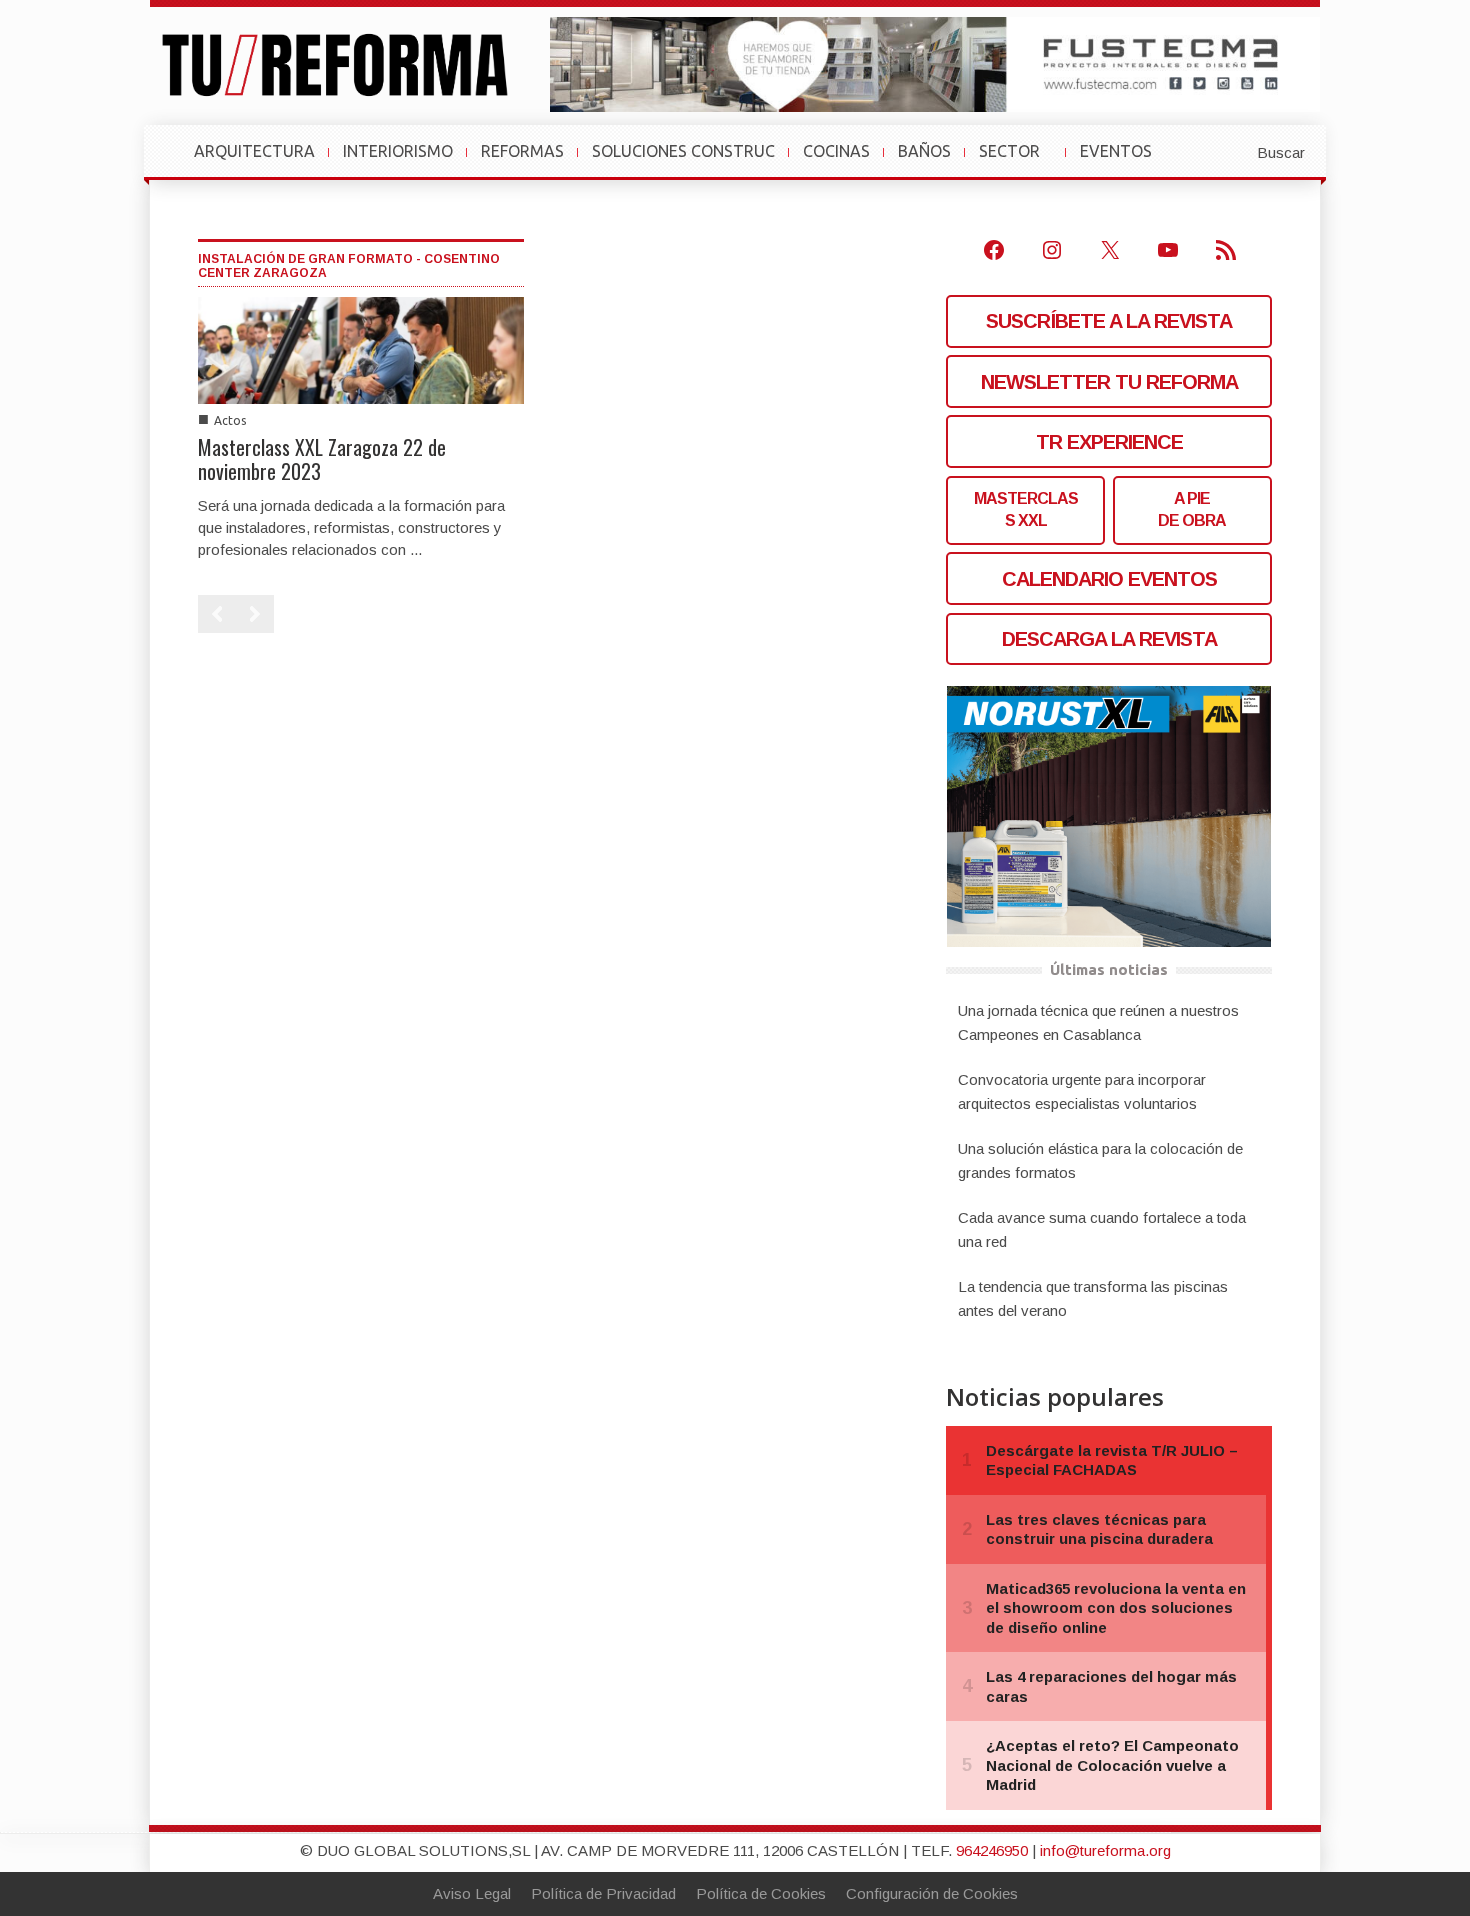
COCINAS (836, 151)
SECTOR (1017, 161)
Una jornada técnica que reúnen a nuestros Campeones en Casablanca (1098, 1022)
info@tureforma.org (1105, 1850)
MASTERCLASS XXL (1026, 509)
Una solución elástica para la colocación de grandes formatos (1100, 1160)
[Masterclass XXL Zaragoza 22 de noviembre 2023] (361, 348)
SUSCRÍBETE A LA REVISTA (1109, 321)
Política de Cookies (761, 1893)
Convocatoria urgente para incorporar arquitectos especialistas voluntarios (1082, 1091)
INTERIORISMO (398, 151)
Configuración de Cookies (932, 1893)
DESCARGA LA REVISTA (1109, 639)
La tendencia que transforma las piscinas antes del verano (1093, 1298)
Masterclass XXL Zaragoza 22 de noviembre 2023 (322, 459)
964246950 (992, 1850)
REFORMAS (522, 151)
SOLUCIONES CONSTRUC (683, 151)
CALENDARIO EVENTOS (1109, 579)
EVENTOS (1124, 161)
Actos (230, 420)
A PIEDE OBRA (1192, 509)
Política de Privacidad (603, 1893)
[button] (1232, 151)
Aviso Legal (472, 1893)
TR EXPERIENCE (1109, 442)
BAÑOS (924, 151)
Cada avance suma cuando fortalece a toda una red (1102, 1229)
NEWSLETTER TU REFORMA (1109, 382)
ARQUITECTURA (254, 151)
